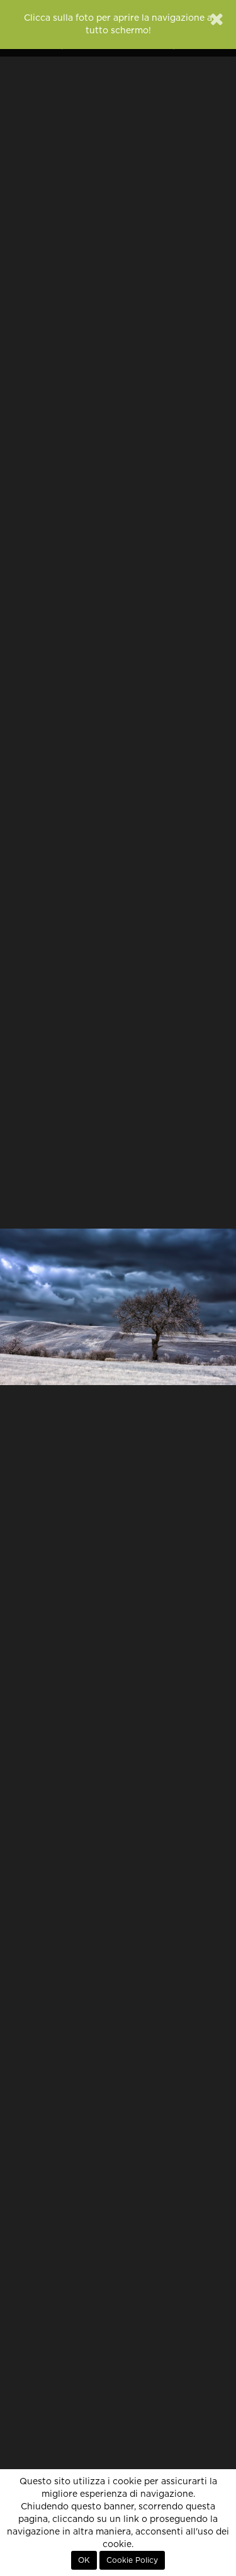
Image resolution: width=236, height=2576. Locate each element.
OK (84, 2560)
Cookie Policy (132, 2560)
